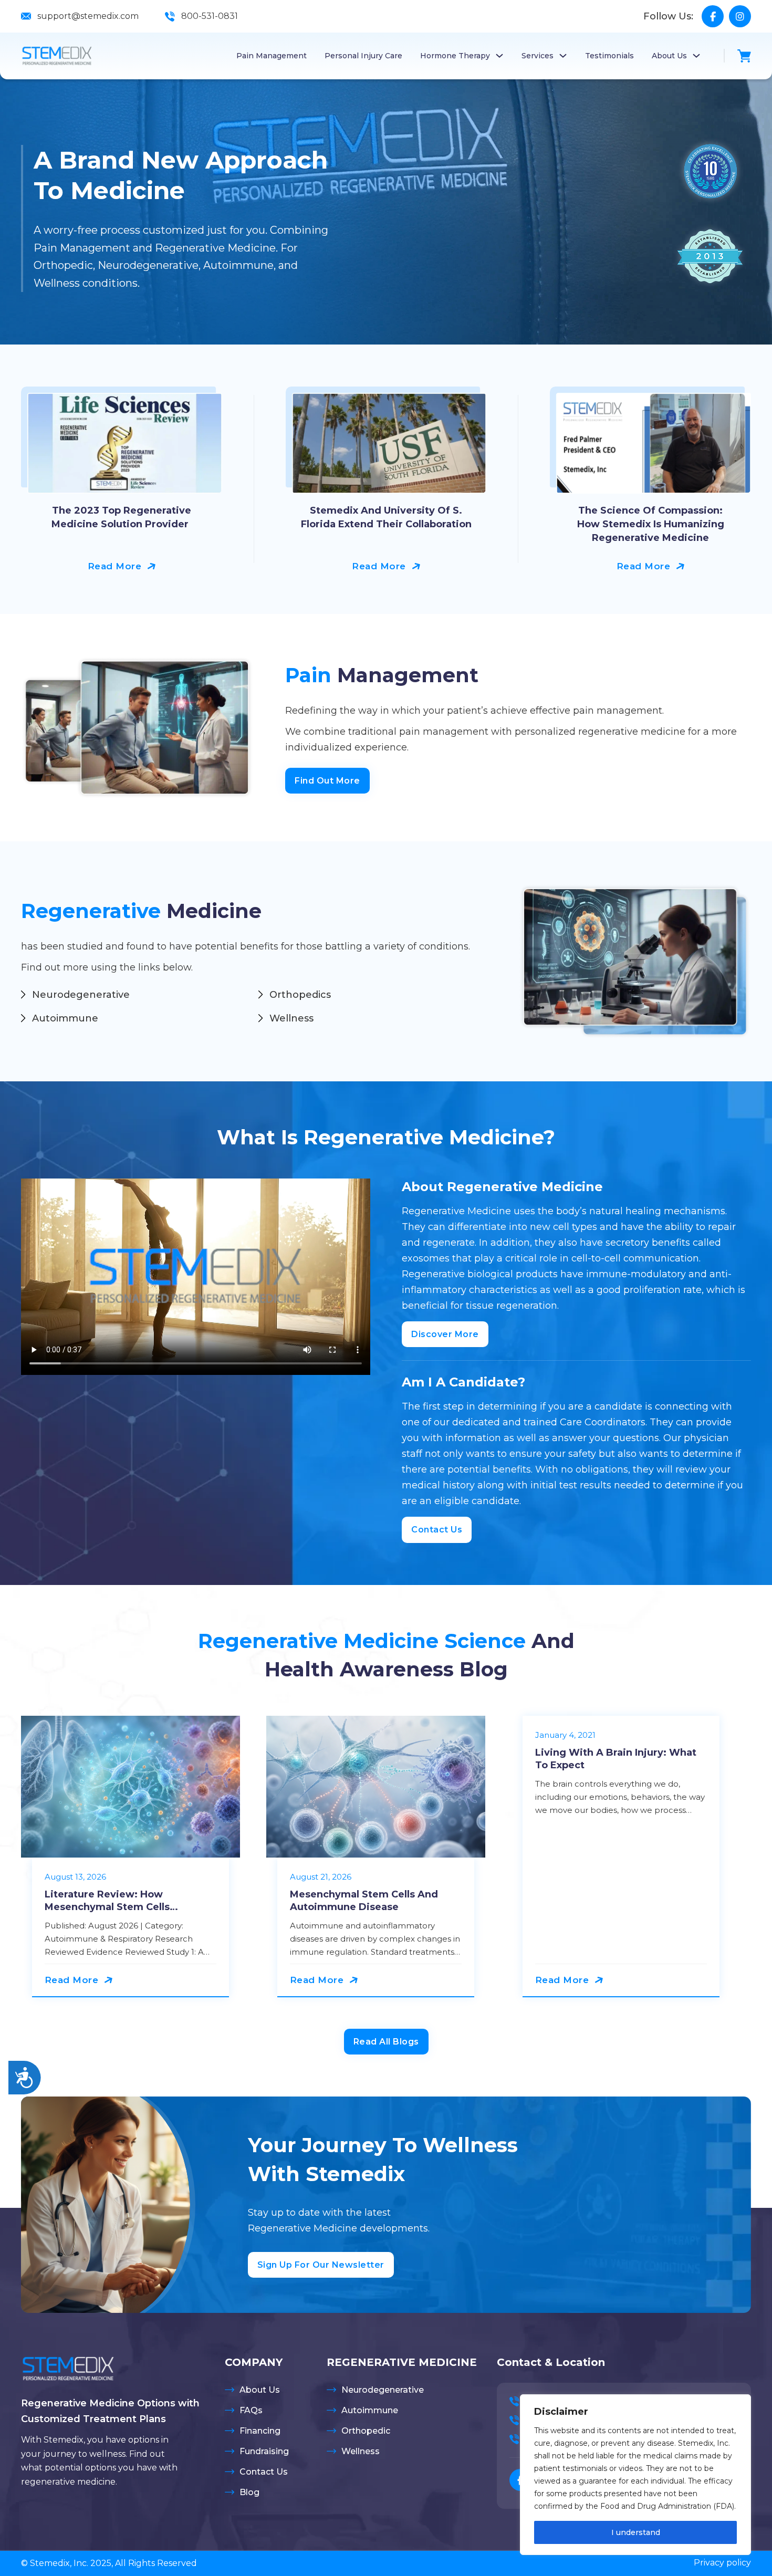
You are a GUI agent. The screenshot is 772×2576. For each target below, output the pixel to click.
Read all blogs (386, 2042)
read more (115, 566)
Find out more (327, 781)
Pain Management (272, 56)
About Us (669, 56)
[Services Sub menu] (563, 56)
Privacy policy (722, 2563)
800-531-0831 (210, 16)
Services (538, 56)
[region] (635, 2475)
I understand (636, 2532)
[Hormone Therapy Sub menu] (499, 56)
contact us (437, 1530)
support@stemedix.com (88, 16)
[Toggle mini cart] (744, 56)
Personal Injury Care (363, 56)
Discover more (445, 1334)
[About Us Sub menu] (696, 56)
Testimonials (609, 56)
